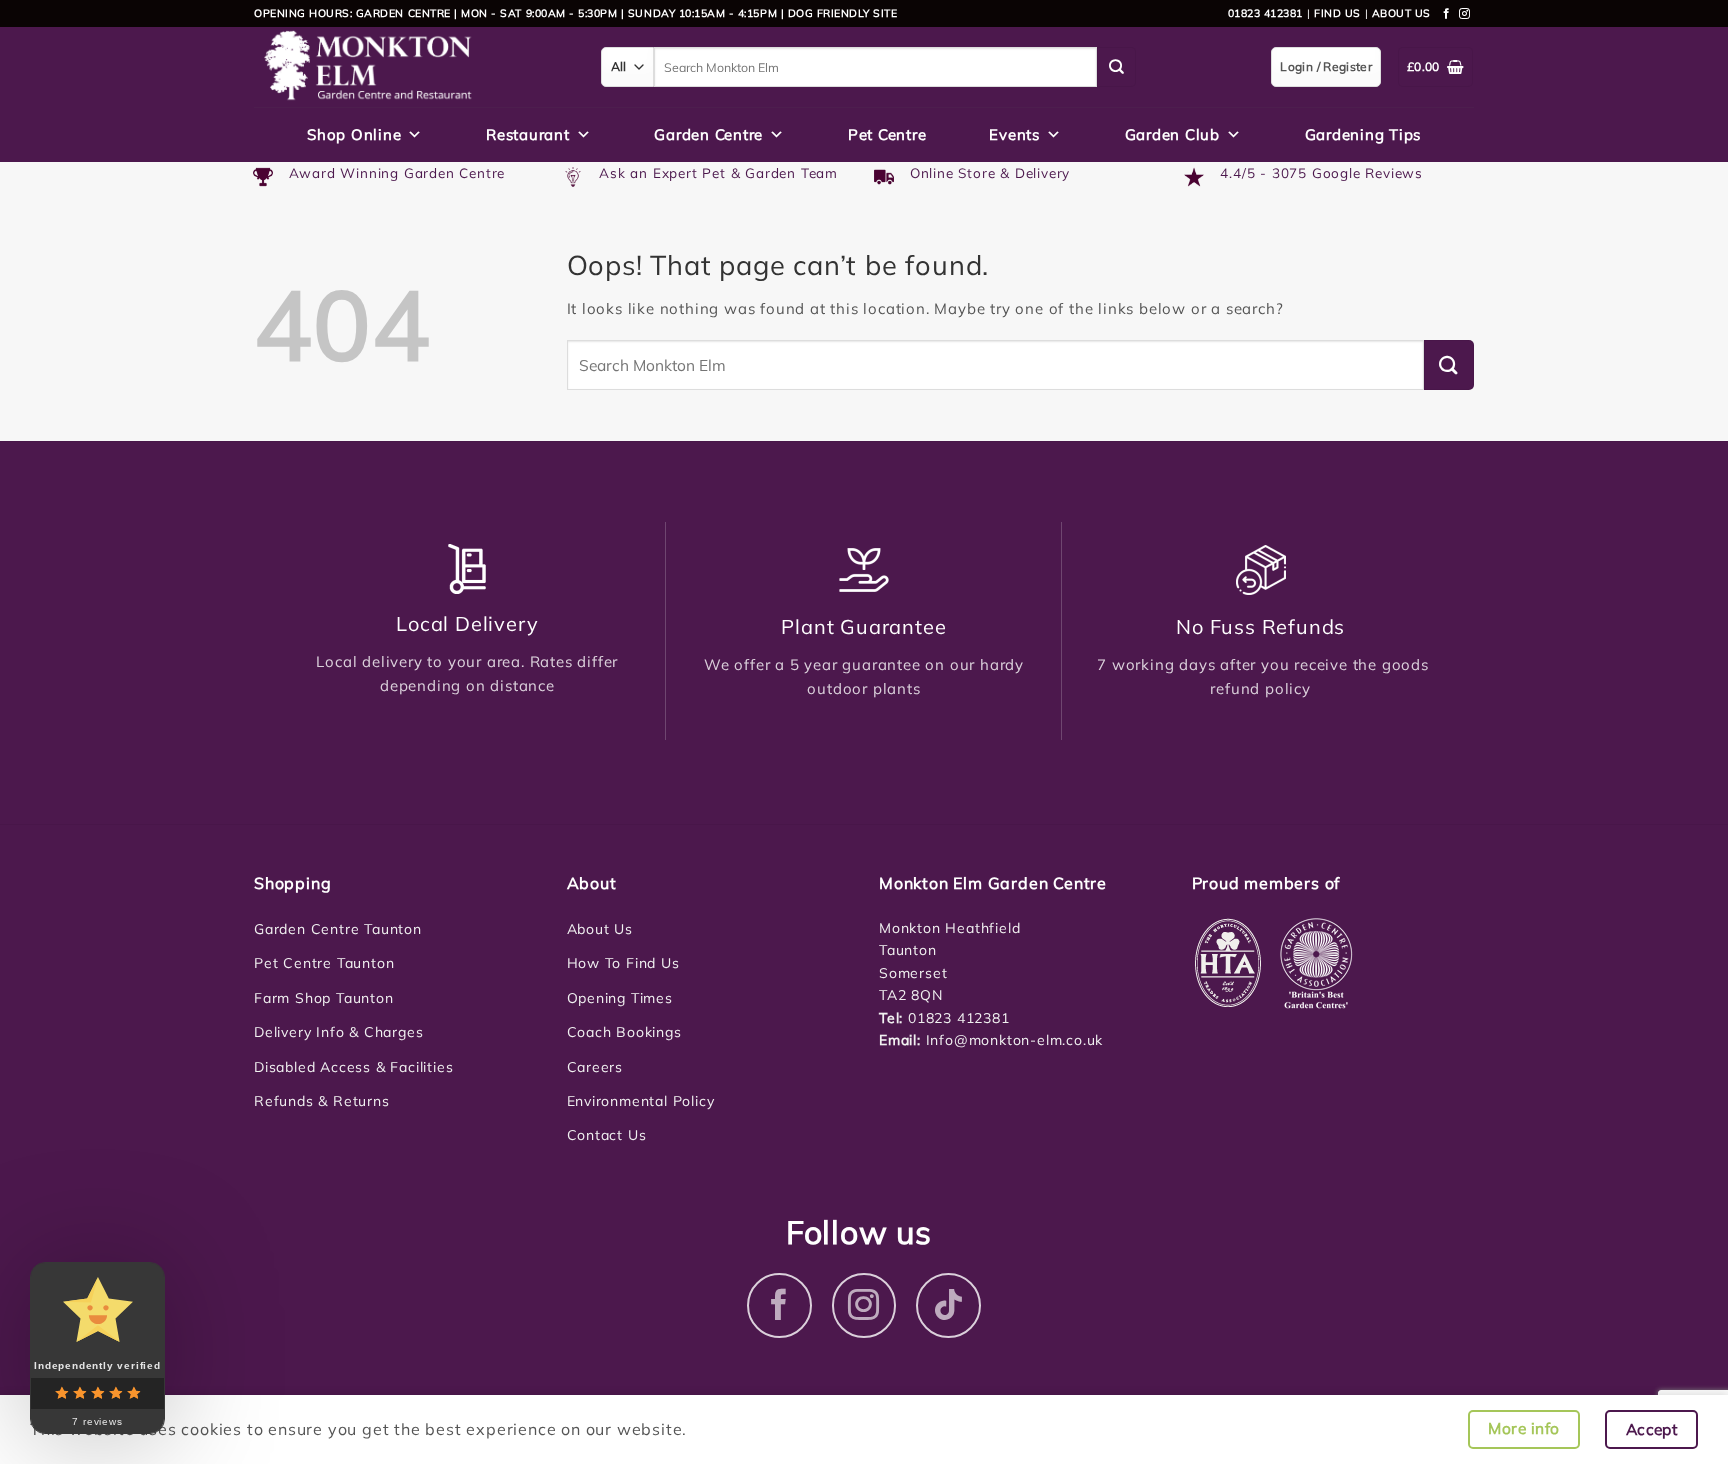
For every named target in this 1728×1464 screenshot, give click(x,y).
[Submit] (1117, 67)
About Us (600, 929)
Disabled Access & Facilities (353, 1067)
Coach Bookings (624, 1032)
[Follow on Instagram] (1465, 14)
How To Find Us (623, 963)
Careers (595, 1067)
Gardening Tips (1363, 134)
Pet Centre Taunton (324, 963)
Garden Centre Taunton (338, 929)
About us (1401, 13)
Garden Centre (708, 134)
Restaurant (528, 134)
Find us (1337, 13)
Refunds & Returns (322, 1101)
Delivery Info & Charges (338, 1032)
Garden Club (1172, 134)
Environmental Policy (641, 1101)
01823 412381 (1265, 13)
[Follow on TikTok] (948, 1305)
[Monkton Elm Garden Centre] (412, 67)
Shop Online (354, 134)
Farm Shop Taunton (324, 998)
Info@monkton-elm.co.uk (1015, 1040)
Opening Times (620, 998)
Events (1014, 134)
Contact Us (607, 1135)
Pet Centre (887, 134)
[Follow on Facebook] (1447, 14)
